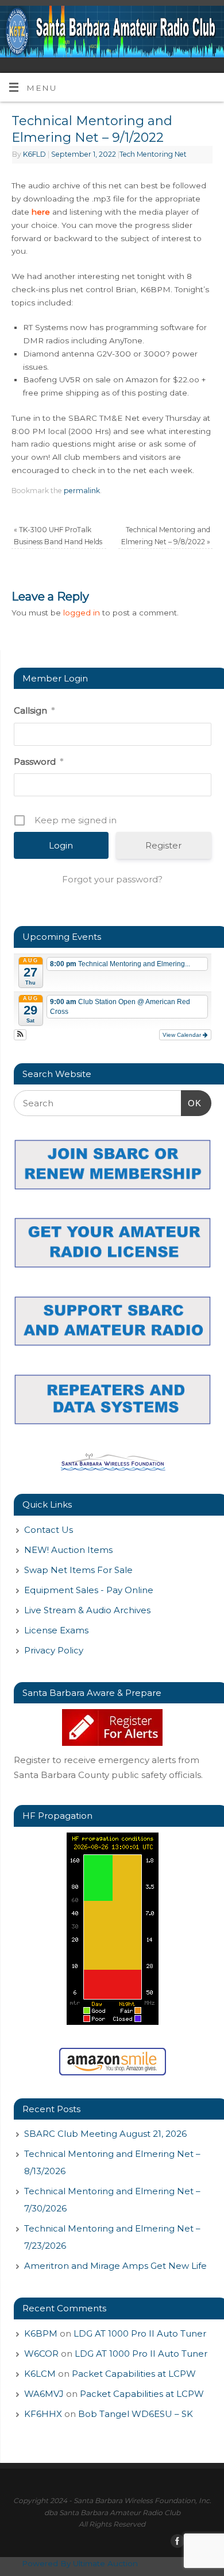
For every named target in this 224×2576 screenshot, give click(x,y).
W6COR (41, 2354)
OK (191, 1103)
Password (38, 762)
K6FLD (34, 154)
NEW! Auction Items (68, 1550)
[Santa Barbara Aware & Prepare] (113, 1727)
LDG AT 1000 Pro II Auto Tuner (140, 2333)
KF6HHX (43, 2414)
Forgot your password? (112, 879)
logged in (82, 613)
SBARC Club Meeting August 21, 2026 (105, 2134)
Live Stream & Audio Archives (87, 1610)
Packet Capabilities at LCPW (134, 2374)
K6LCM (40, 2374)
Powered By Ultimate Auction (80, 2563)
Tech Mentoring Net (153, 154)
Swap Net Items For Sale (78, 1570)
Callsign (34, 710)
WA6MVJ (44, 2394)
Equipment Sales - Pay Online (89, 1590)
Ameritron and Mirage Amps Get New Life (115, 2266)
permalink (82, 491)
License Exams (56, 1630)
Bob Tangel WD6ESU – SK (136, 2414)
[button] (20, 1035)
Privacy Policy (54, 1650)
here (41, 212)
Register (163, 845)
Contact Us (49, 1530)
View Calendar (183, 1035)
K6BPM (41, 2333)
